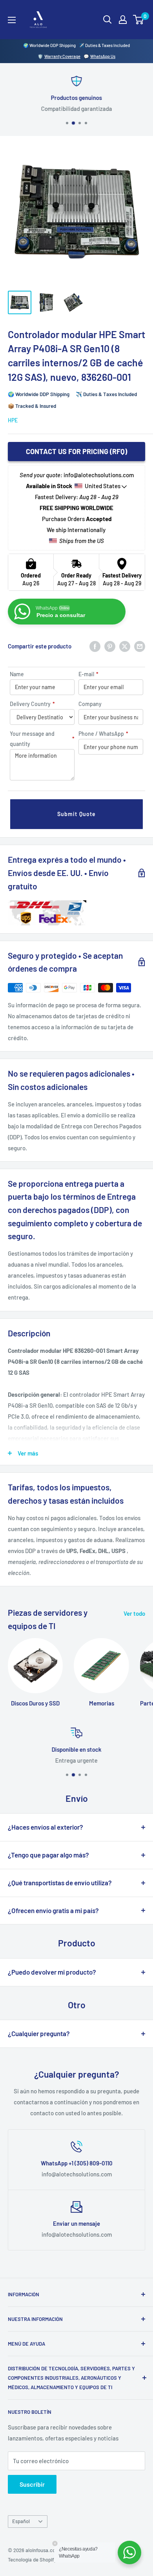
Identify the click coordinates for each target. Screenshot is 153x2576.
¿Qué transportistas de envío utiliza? (60, 1883)
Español (21, 2521)
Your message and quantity (42, 739)
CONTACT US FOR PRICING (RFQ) (76, 451)
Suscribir (32, 2484)
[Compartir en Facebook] (95, 646)
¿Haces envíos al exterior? (46, 1827)
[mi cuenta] (123, 20)
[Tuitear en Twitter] (125, 646)
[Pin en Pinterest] (110, 646)
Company (90, 704)
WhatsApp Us (103, 56)
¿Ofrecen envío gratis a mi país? (53, 1910)
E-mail (88, 674)
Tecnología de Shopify (32, 2560)
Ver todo (134, 1613)
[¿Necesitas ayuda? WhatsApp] (129, 2552)
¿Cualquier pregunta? (39, 2033)
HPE (13, 420)
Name (17, 674)
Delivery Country (32, 704)
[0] (139, 20)
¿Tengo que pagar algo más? (48, 1855)
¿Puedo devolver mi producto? (52, 1972)
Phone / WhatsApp (103, 734)
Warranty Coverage (62, 56)
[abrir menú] (12, 20)
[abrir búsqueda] (107, 20)
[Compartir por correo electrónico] (140, 646)
